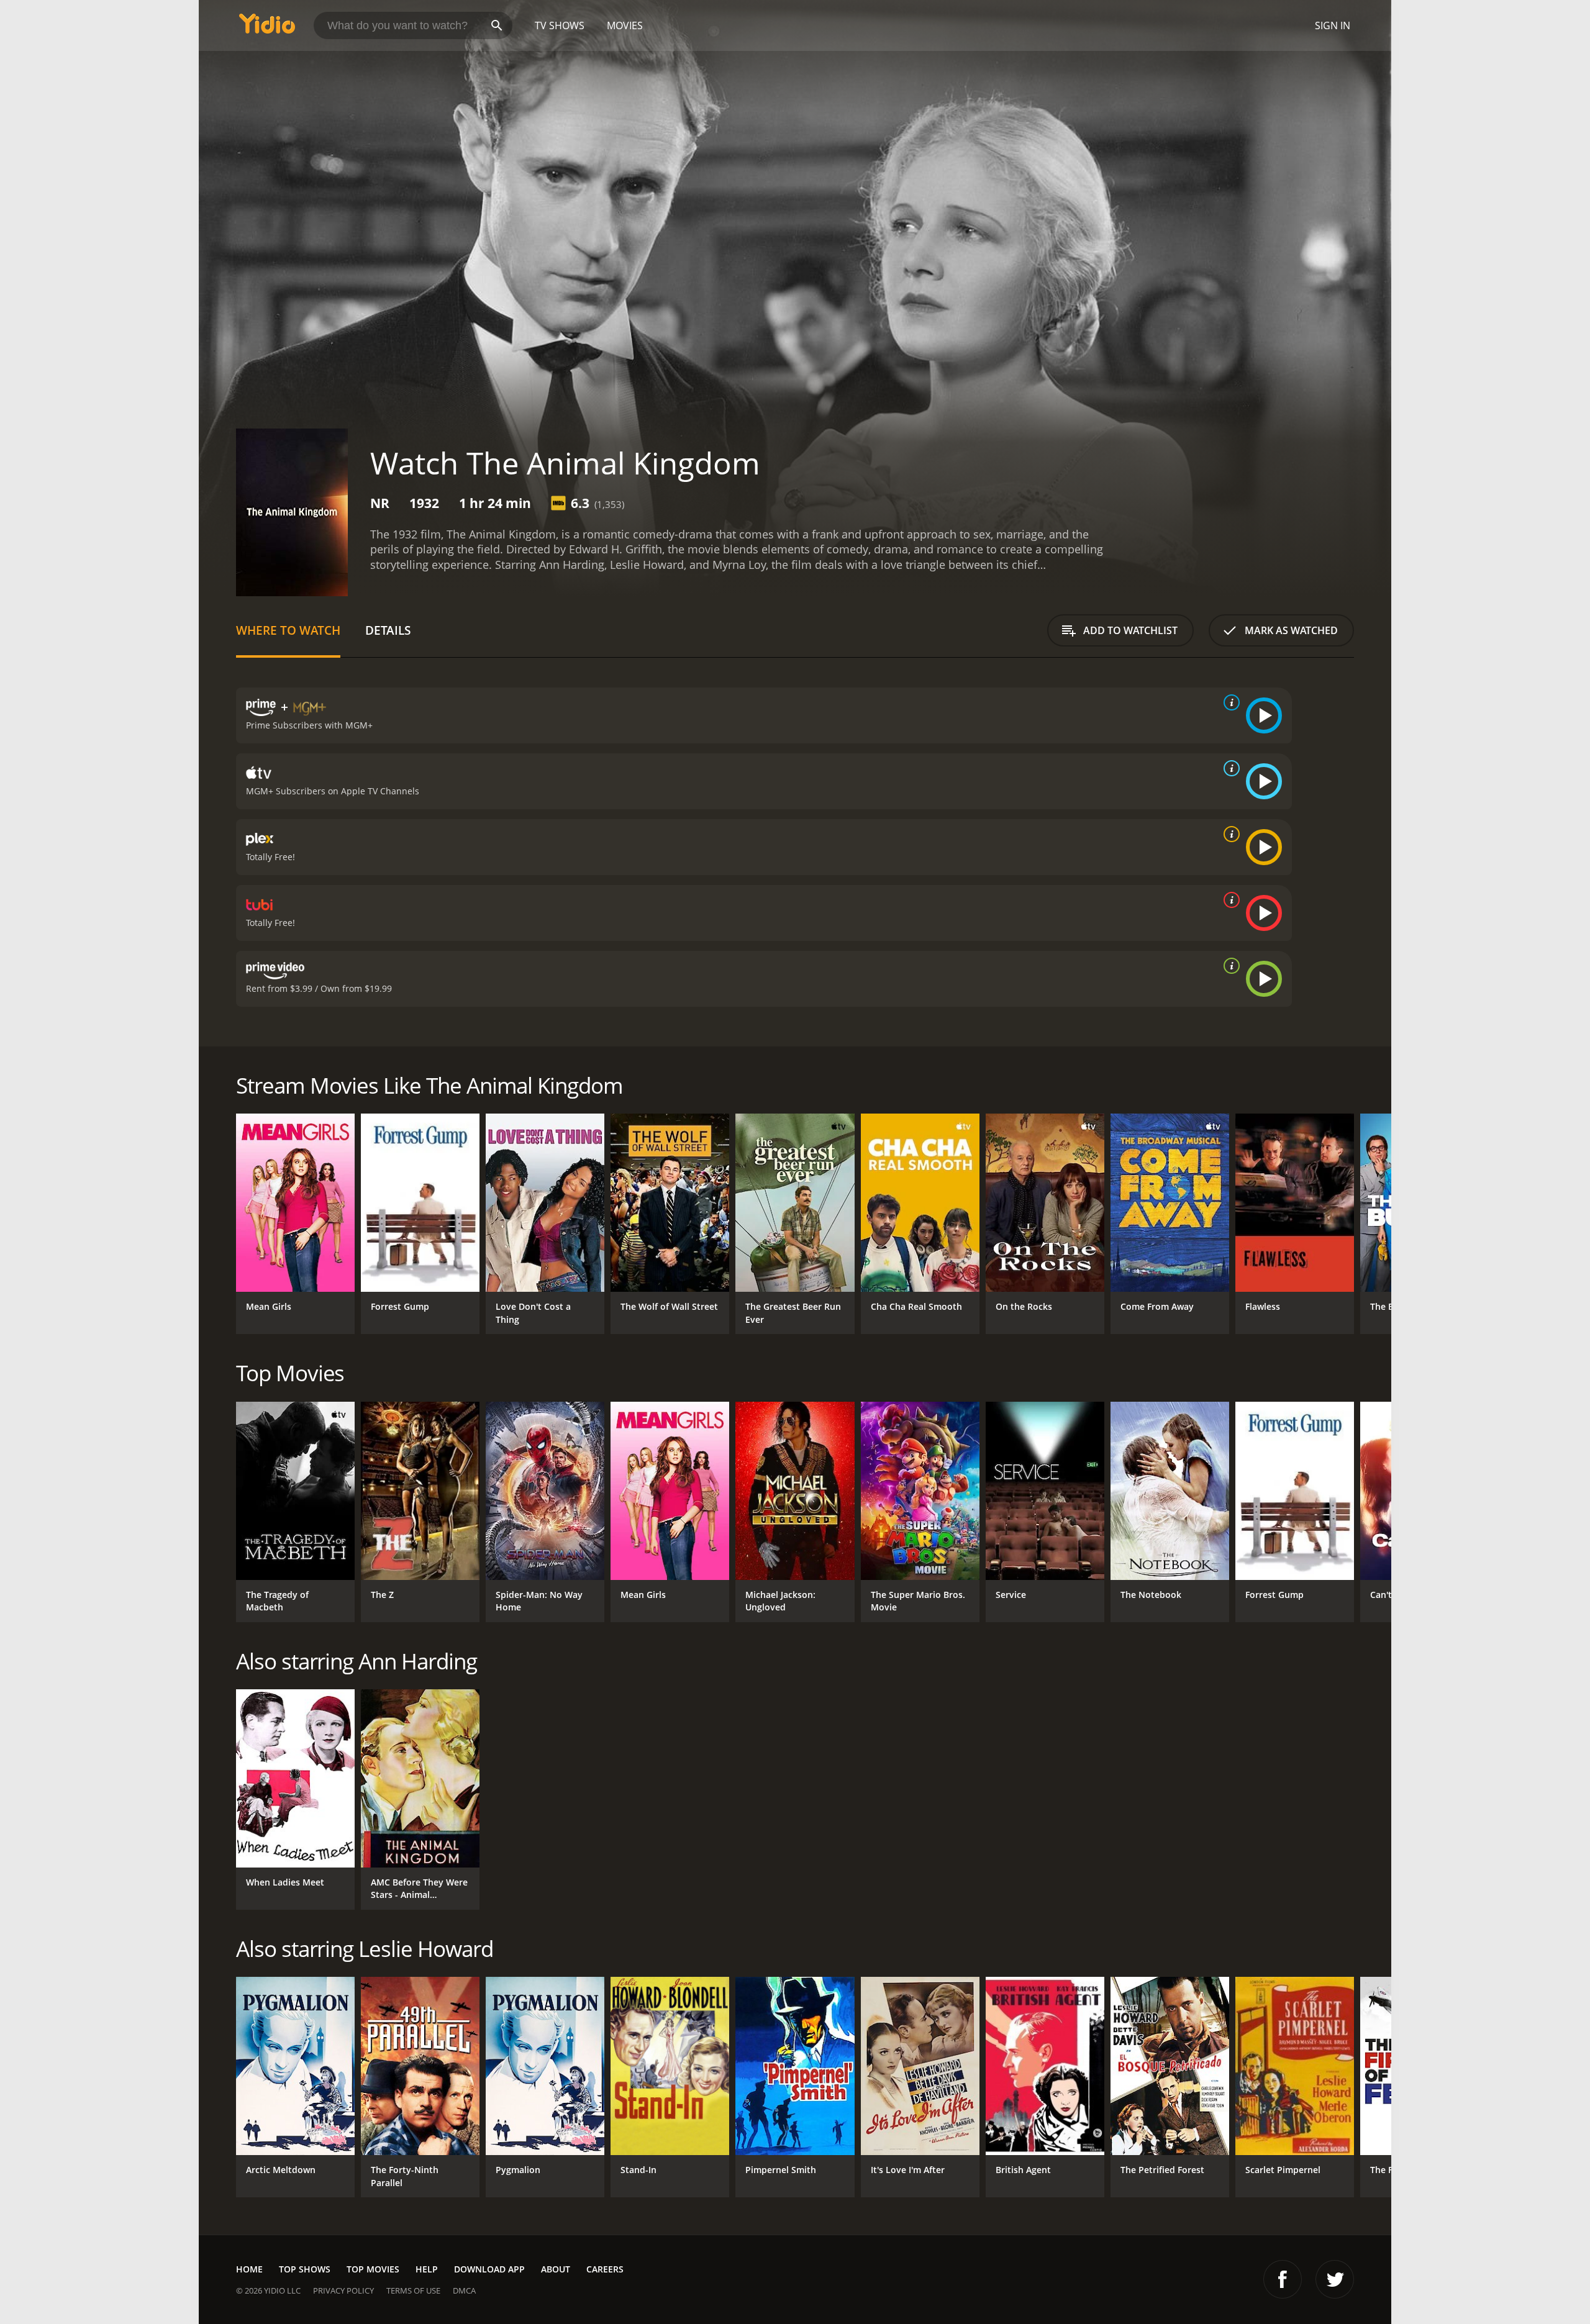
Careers (605, 2269)
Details (388, 630)
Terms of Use (413, 2290)
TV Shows (560, 25)
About (556, 2269)
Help (427, 2269)
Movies (625, 25)
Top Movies (373, 2269)
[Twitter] (1335, 2279)
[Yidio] (267, 28)
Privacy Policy (343, 2290)
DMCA (464, 2290)
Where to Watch (288, 630)
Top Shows (305, 2269)
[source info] (1229, 702)
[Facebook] (1283, 2279)
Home (249, 2269)
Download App (489, 2269)
